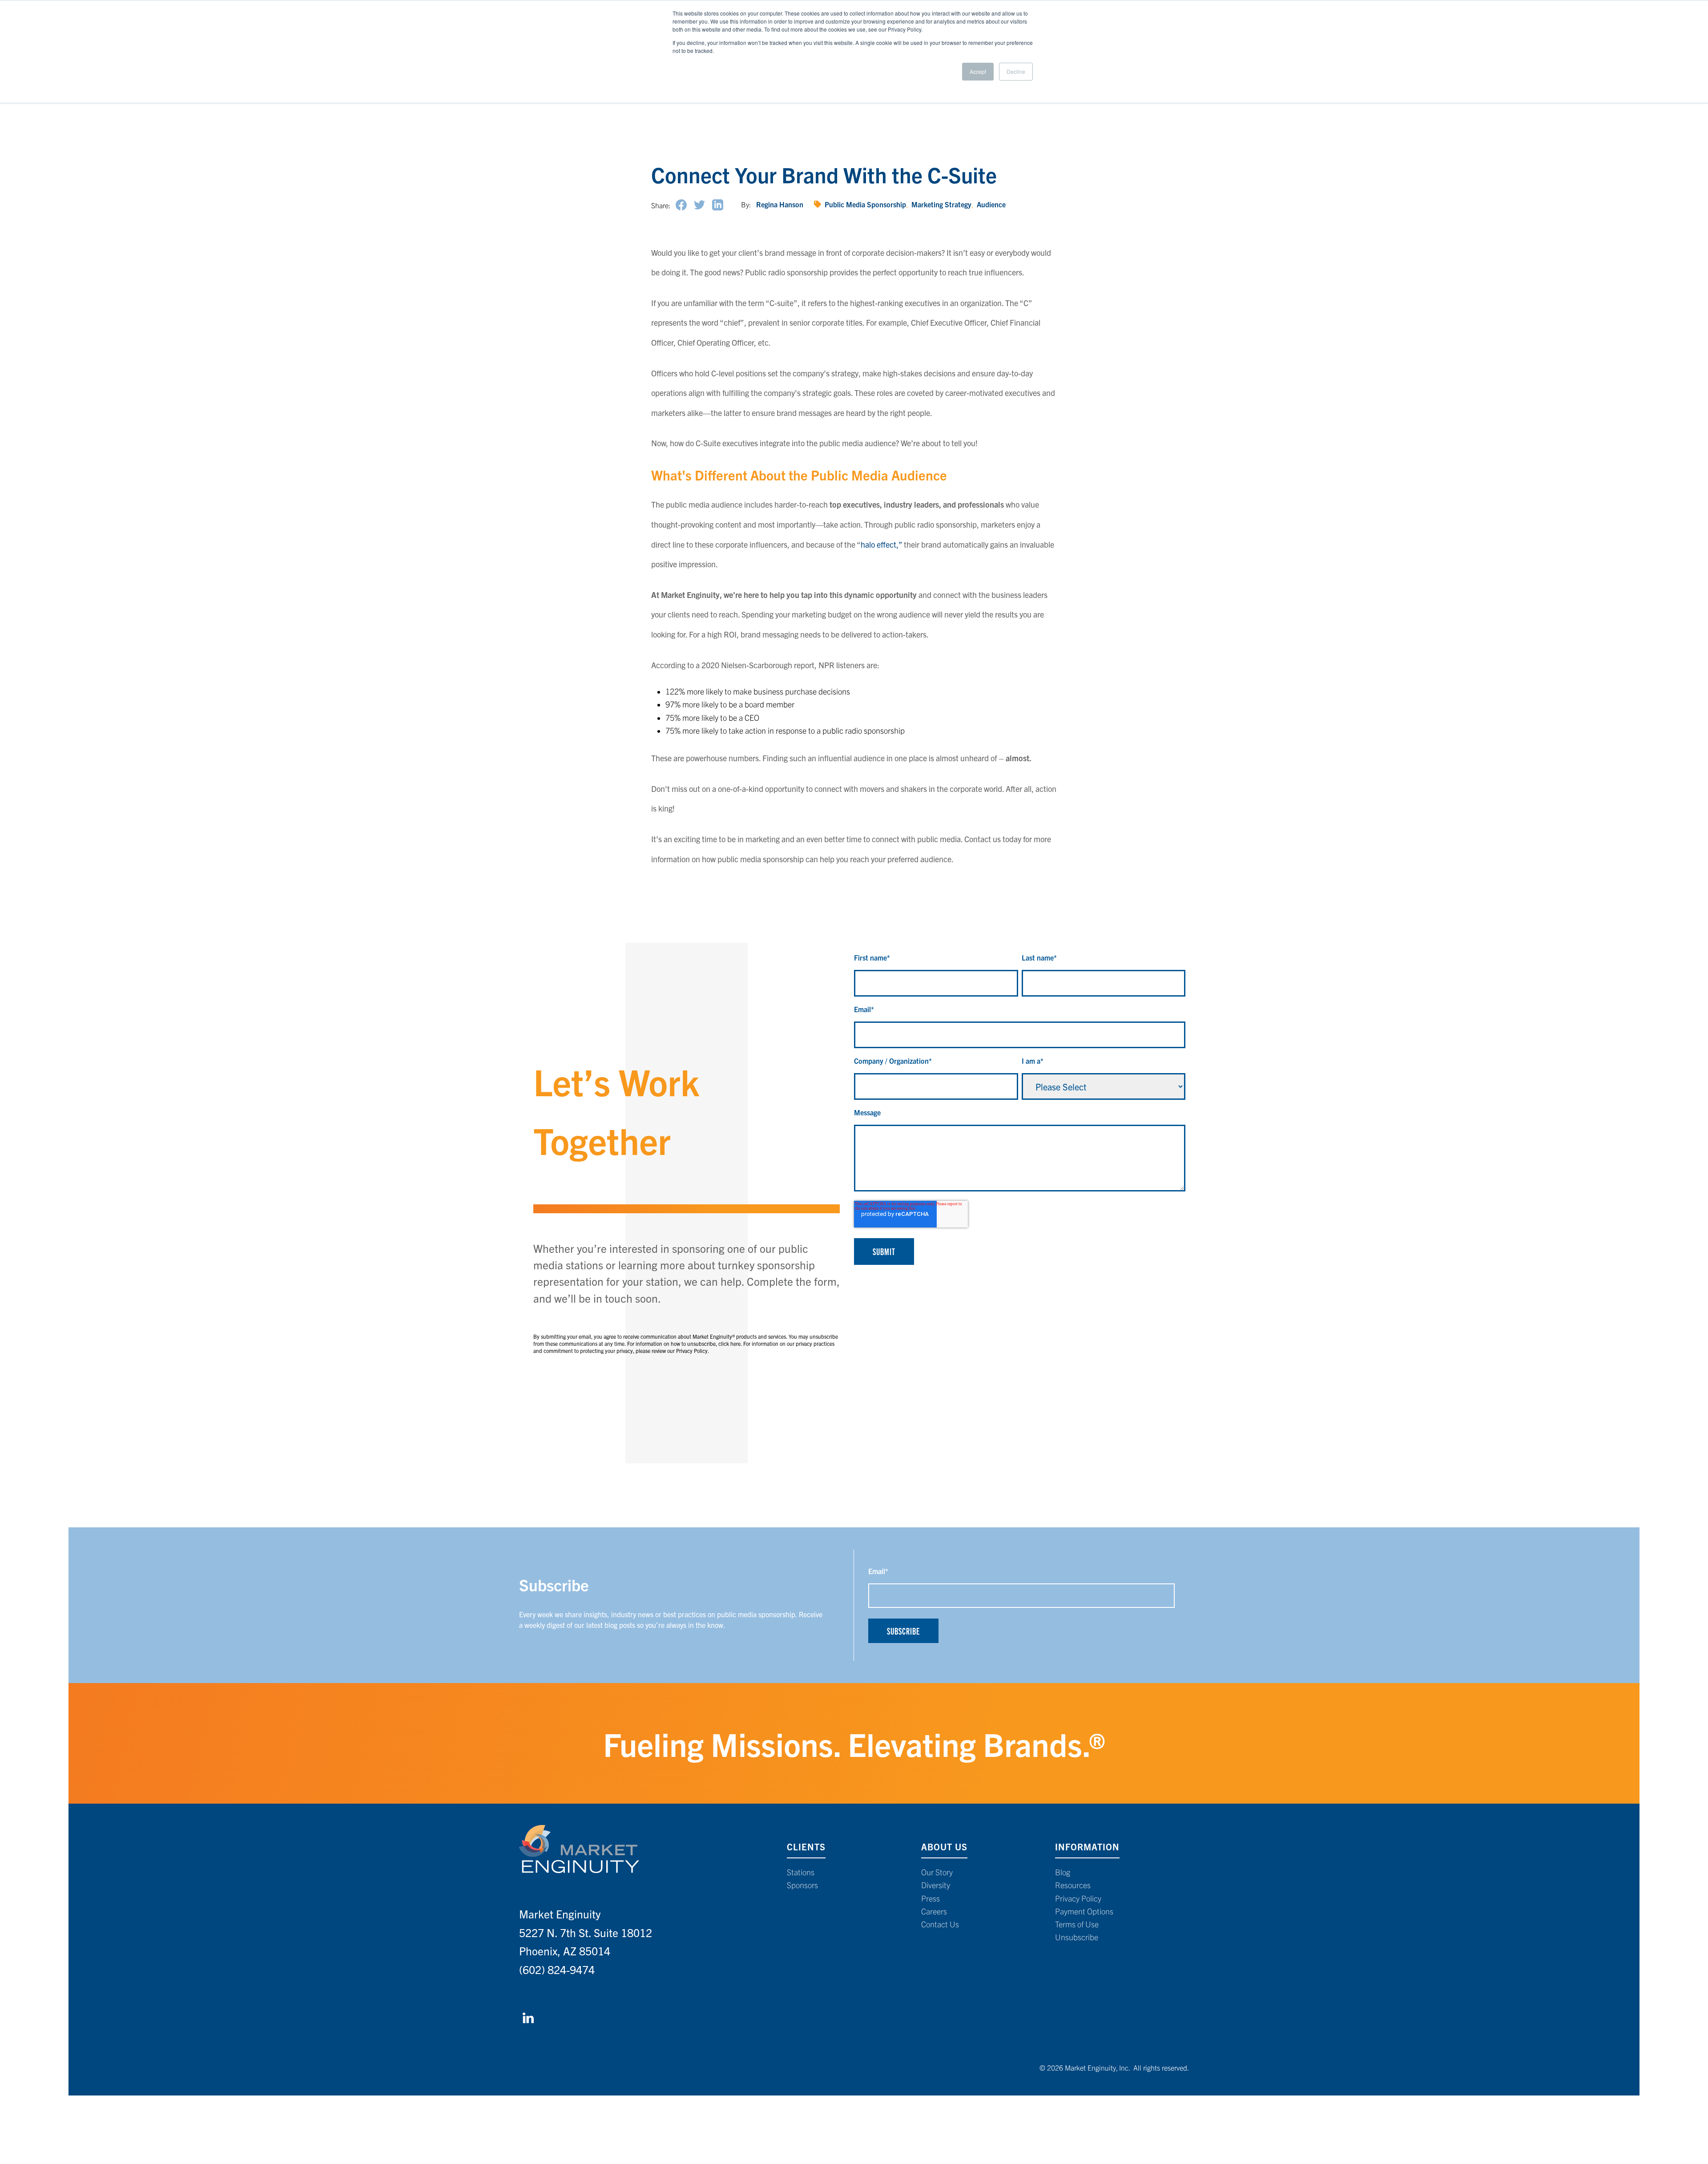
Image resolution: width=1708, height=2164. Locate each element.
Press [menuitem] (931, 1898)
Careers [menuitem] (934, 1911)
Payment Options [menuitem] (1084, 1911)
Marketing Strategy (941, 204)
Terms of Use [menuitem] (1077, 1924)
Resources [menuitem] (1073, 1885)
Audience (991, 204)
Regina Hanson (780, 204)
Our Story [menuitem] (937, 1872)
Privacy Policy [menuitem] (1078, 1898)
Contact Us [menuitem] (940, 1924)
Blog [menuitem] (1063, 1872)
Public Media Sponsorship (865, 204)
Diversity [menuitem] (936, 1885)
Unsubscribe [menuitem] (1077, 1937)
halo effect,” (881, 544)
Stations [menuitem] (801, 1872)
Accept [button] (978, 71)
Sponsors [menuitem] (802, 1885)
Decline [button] (1016, 71)
